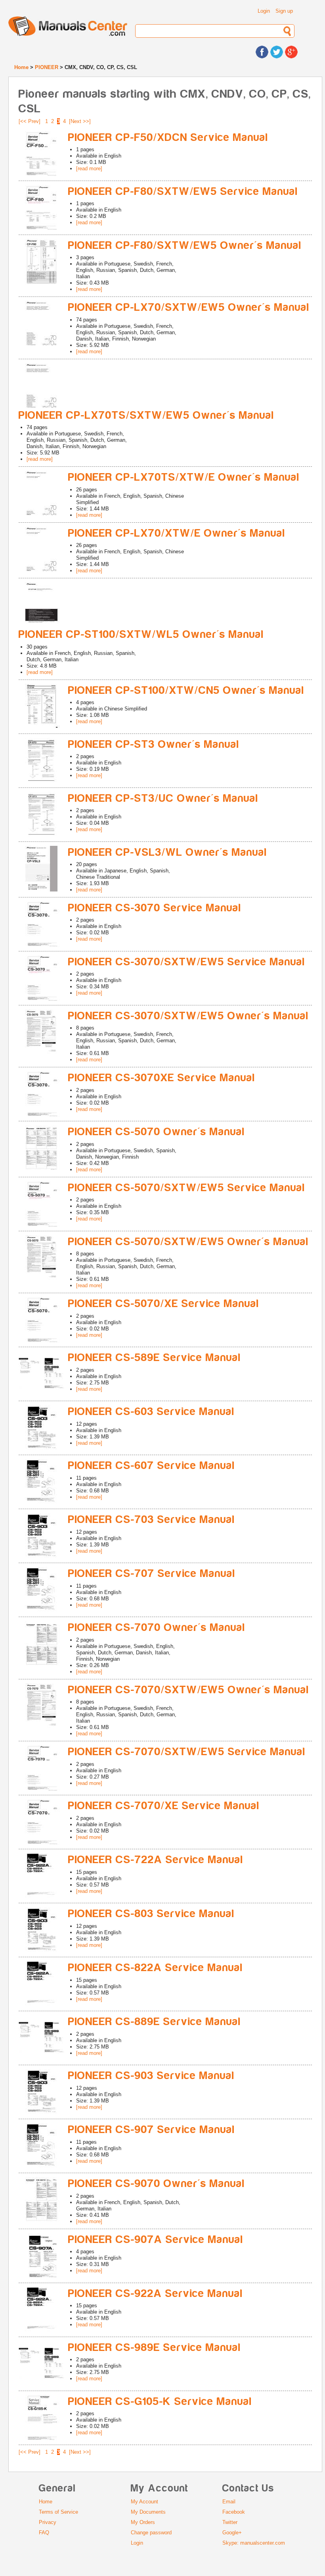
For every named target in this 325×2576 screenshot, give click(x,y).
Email (229, 2502)
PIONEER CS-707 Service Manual (152, 1574)
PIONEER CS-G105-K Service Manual (160, 2402)
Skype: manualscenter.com (254, 2543)
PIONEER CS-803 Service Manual (151, 1914)
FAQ (44, 2533)
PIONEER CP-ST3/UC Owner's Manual (163, 798)
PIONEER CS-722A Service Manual (156, 1860)
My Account (144, 2502)
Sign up (284, 11)
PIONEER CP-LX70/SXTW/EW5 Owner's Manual (189, 307)
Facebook (234, 2512)
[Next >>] (80, 121)
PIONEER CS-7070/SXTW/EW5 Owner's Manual (189, 1690)
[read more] (89, 168)
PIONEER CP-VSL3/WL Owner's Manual (168, 852)
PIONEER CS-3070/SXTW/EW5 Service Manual (187, 962)
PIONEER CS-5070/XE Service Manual (164, 1304)
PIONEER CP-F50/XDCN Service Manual (168, 138)
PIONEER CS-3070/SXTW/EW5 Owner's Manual (188, 1016)
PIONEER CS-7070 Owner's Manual (157, 1628)
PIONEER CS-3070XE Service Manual (162, 1078)
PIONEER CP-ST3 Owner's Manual (154, 744)
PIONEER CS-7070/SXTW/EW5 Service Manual (187, 1752)
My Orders (143, 2522)
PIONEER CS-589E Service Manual (155, 1358)
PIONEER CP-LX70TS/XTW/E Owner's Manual (184, 477)
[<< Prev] (30, 121)
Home (21, 67)
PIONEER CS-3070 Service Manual (155, 908)
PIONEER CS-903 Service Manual (151, 2076)
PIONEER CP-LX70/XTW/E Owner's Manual (177, 533)
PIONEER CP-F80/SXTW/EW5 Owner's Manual (185, 245)
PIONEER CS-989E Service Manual (155, 2348)
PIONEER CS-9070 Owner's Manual (157, 2184)
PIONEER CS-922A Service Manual (156, 2294)
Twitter (230, 2522)
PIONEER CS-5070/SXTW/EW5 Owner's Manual (188, 1242)
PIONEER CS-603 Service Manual (151, 1412)
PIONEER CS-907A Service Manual (156, 2240)
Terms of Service (58, 2512)
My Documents (148, 2512)
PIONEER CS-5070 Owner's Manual (157, 1132)
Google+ (232, 2533)
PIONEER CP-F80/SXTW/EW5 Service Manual (183, 192)
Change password (151, 2533)
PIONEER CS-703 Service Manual (152, 1520)
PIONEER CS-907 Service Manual (152, 2130)
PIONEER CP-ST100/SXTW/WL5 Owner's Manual (141, 634)
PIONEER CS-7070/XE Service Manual (164, 1806)
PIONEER (47, 67)
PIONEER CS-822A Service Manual (156, 1968)
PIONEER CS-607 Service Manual (152, 1466)
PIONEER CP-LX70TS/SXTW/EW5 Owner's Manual (146, 415)
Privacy (48, 2522)
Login (264, 11)
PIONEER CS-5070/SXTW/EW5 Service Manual (187, 1188)
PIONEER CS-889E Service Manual (155, 2022)
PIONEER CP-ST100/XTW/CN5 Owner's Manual (186, 690)
